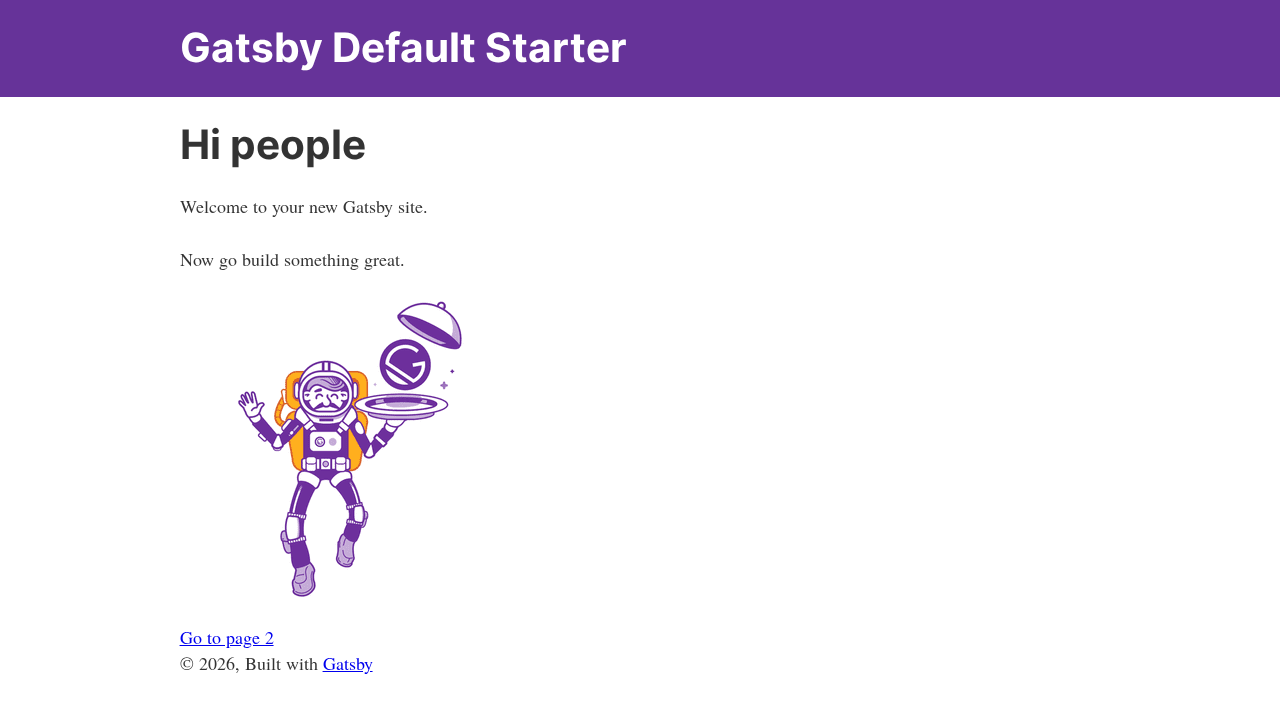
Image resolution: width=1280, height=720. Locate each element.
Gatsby (348, 663)
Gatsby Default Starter (403, 47)
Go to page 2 (227, 637)
